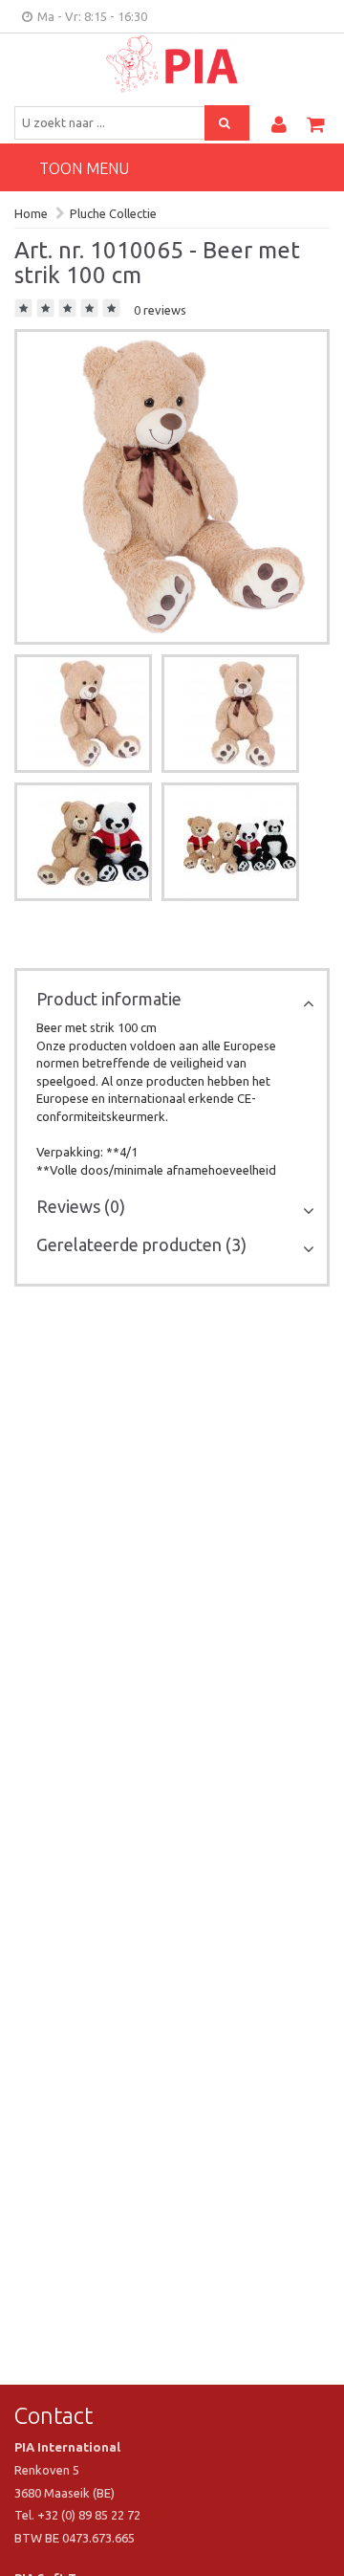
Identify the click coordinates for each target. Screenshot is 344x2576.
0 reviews (160, 310)
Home (31, 213)
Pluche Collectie (113, 213)
